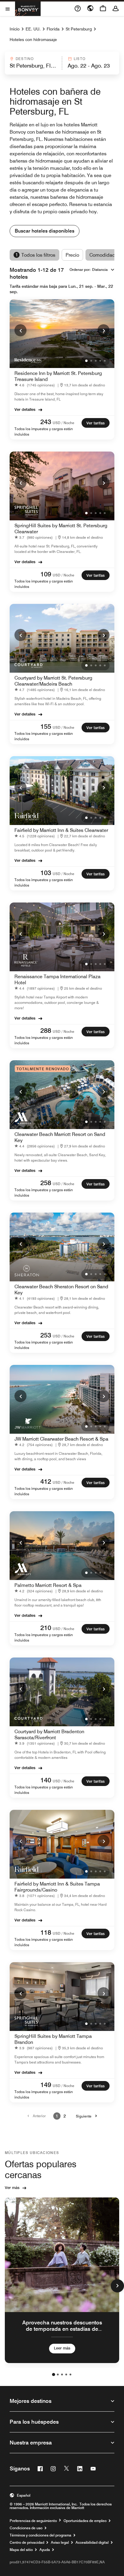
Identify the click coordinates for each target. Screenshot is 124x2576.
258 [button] (46, 1183)
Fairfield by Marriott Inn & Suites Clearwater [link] (61, 830)
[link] (36, 385)
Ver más (12, 2187)
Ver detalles (25, 409)
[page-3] (62, 2375)
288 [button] (46, 1030)
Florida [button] (53, 29)
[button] (33, 63)
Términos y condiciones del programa (40, 2535)
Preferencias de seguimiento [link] (33, 2521)
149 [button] (46, 2085)
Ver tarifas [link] (96, 423)
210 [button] (46, 1628)
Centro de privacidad (27, 2543)
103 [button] (46, 873)
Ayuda (45, 2550)
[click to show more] (117, 2286)
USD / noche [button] (64, 423)
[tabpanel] (62, 63)
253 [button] (46, 1335)
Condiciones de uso (26, 2528)
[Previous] (20, 330)
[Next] (104, 330)
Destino (25, 59)
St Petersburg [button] (79, 29)
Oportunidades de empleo (85, 2521)
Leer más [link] (62, 2348)
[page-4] (66, 2375)
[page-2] (58, 2375)
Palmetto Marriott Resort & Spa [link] (48, 1585)
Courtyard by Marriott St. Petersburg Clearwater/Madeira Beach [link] (53, 681)
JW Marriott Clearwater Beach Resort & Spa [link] (61, 1439)
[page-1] (54, 2375)
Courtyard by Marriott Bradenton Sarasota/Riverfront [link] (49, 1735)
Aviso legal (60, 2543)
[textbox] (33, 66)
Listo (80, 59)
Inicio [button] (15, 29)
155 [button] (46, 726)
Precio (72, 255)
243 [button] (46, 422)
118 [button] (46, 1932)
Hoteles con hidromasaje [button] (33, 40)
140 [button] (46, 1780)
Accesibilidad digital (92, 2543)
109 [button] (46, 574)
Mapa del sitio (21, 2550)
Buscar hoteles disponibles (45, 231)
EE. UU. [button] (33, 29)
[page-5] (70, 2375)
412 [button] (46, 1481)
